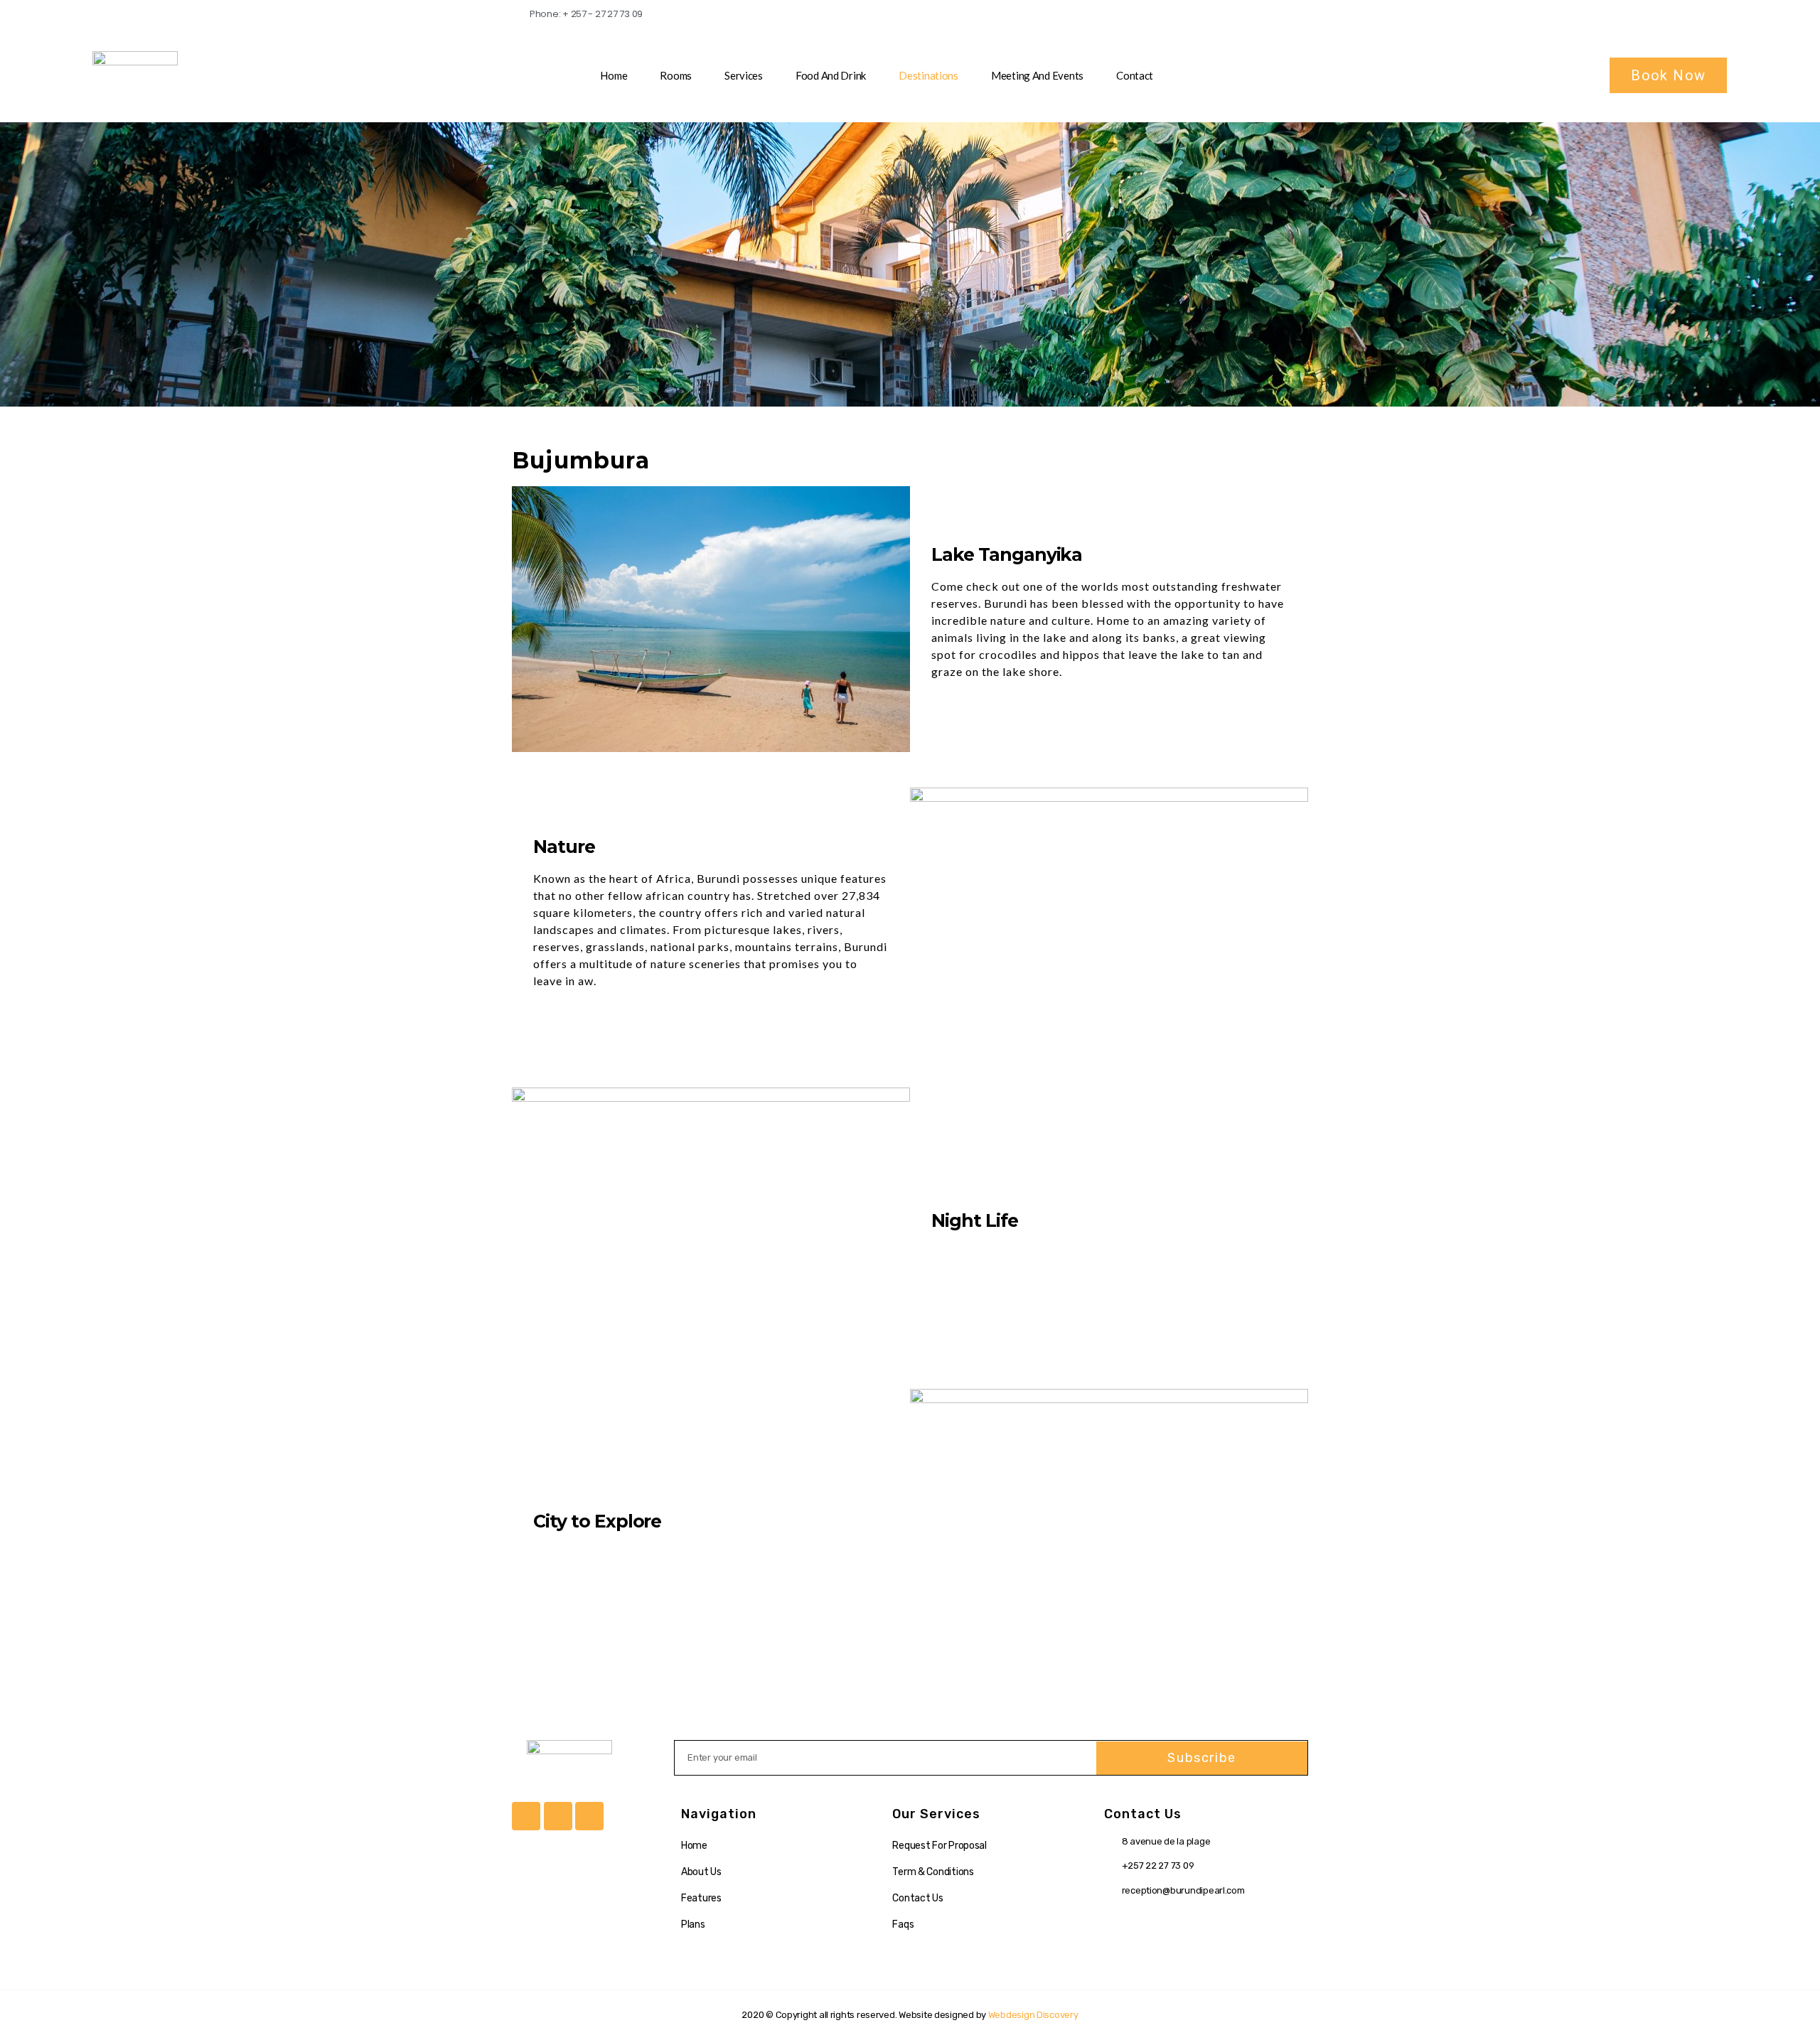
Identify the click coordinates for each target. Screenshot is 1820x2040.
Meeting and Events (1037, 75)
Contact (1135, 75)
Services (744, 75)
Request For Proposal (940, 1846)
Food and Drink (831, 75)
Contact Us (917, 1898)
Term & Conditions (933, 1872)
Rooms (676, 75)
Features (701, 1898)
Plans (693, 1924)
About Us (701, 1872)
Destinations (928, 75)
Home (614, 75)
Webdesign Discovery (1033, 2015)
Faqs (903, 1924)
